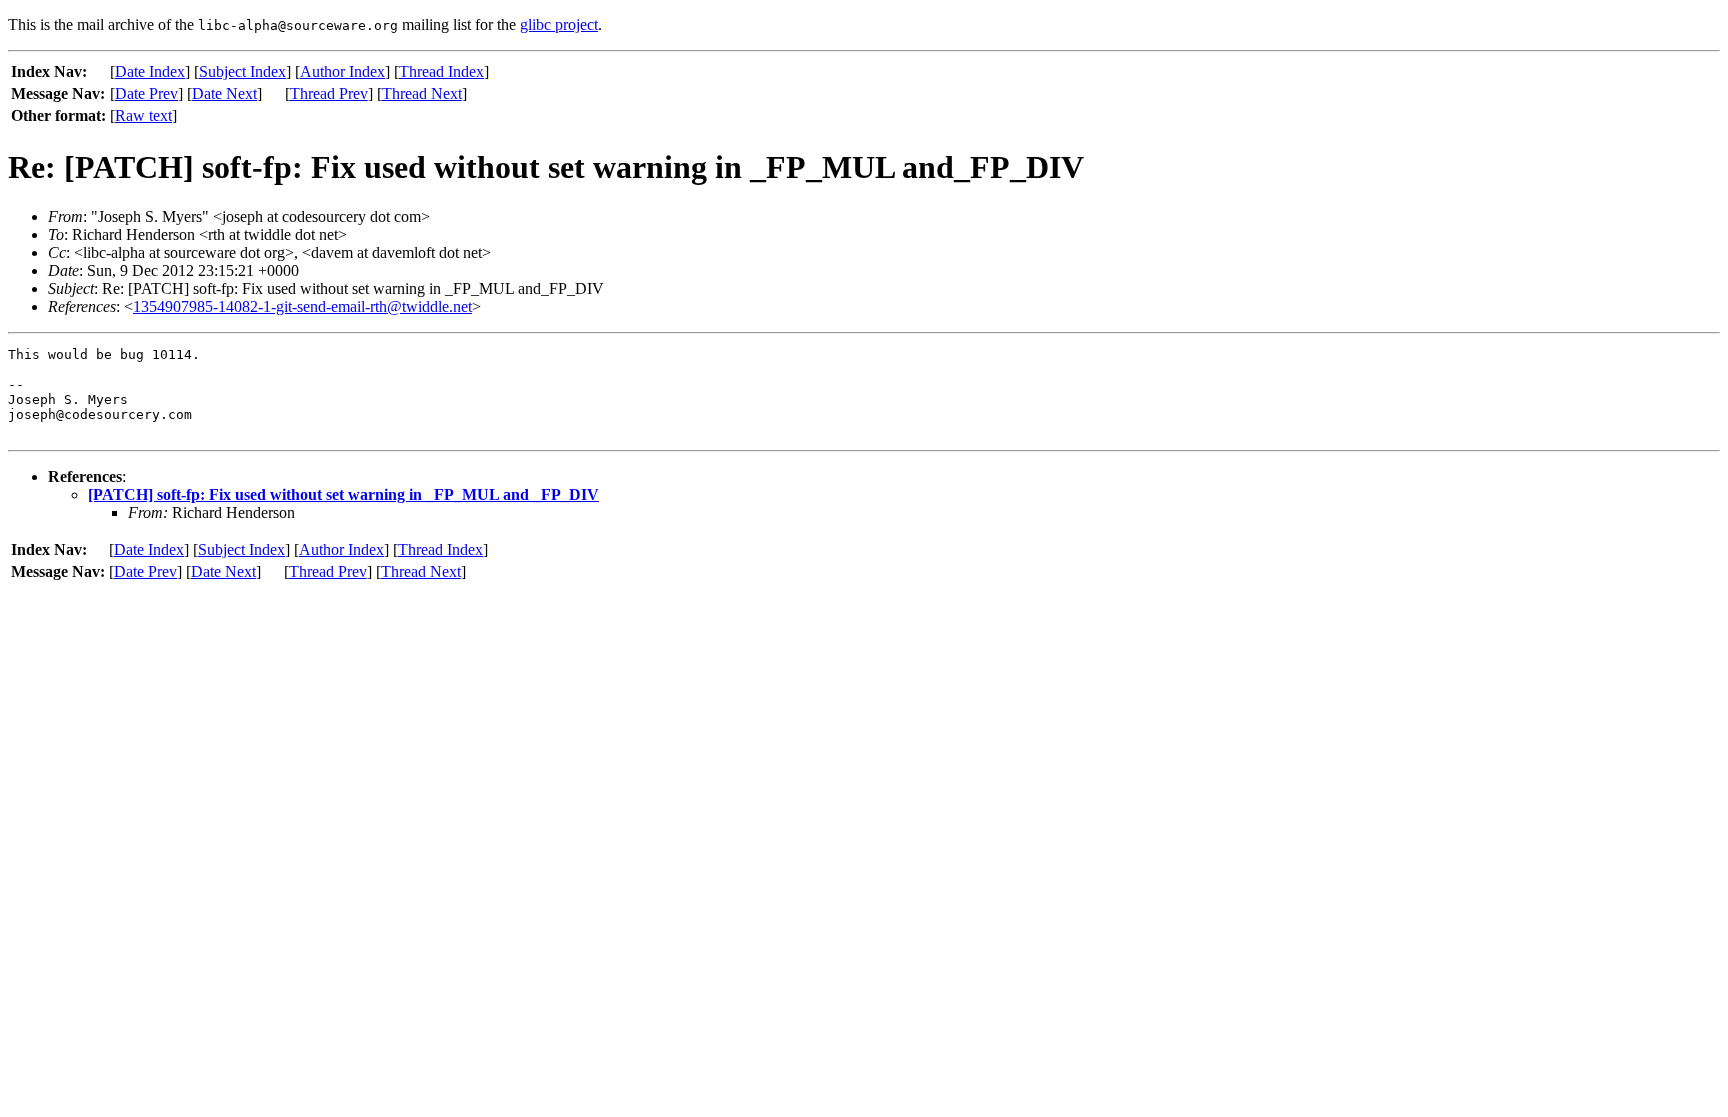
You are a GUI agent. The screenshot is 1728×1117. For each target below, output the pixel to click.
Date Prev (146, 93)
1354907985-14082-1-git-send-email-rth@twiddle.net (302, 306)
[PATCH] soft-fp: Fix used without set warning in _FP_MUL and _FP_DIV (343, 494)
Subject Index (242, 71)
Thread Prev (329, 93)
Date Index (150, 71)
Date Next (224, 93)
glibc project (559, 24)
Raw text (143, 115)
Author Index (342, 71)
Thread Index (441, 71)
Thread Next (422, 93)
